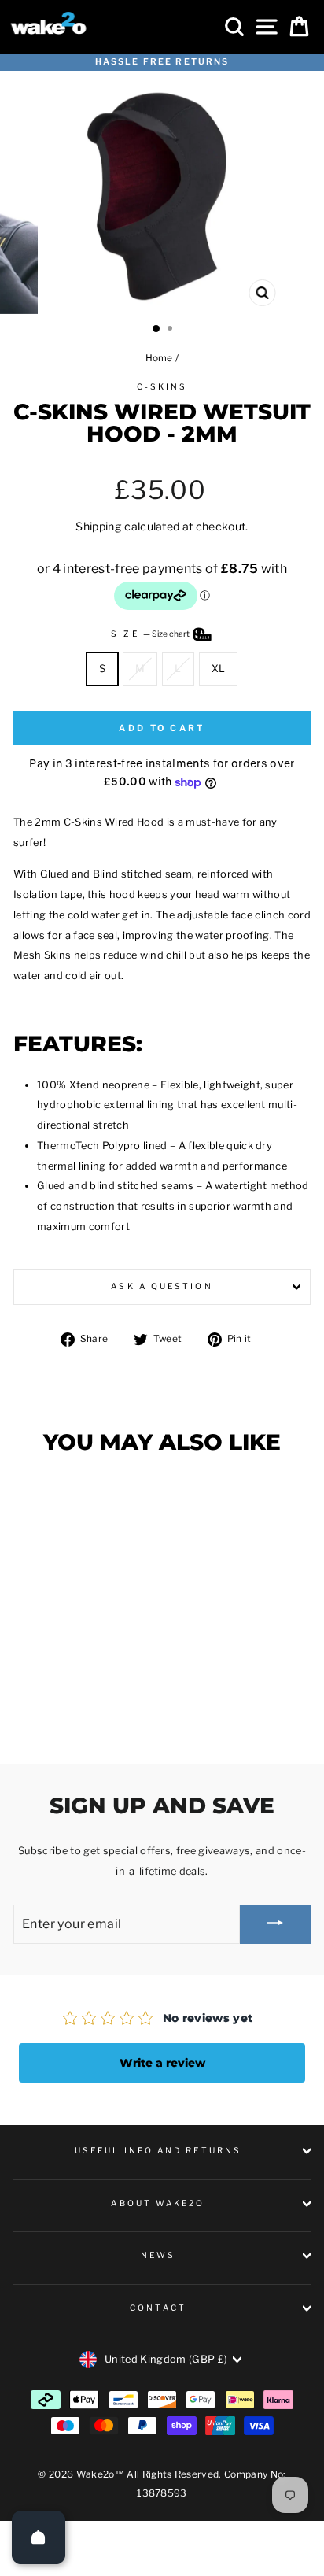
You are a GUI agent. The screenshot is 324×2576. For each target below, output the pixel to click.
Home (159, 358)
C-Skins (162, 387)
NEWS (158, 2255)
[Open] (39, 2537)
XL (219, 669)
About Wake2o (158, 2203)
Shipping (99, 526)
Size (151, 634)
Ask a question (162, 1286)
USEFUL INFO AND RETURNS (158, 2151)
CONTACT (158, 2308)
